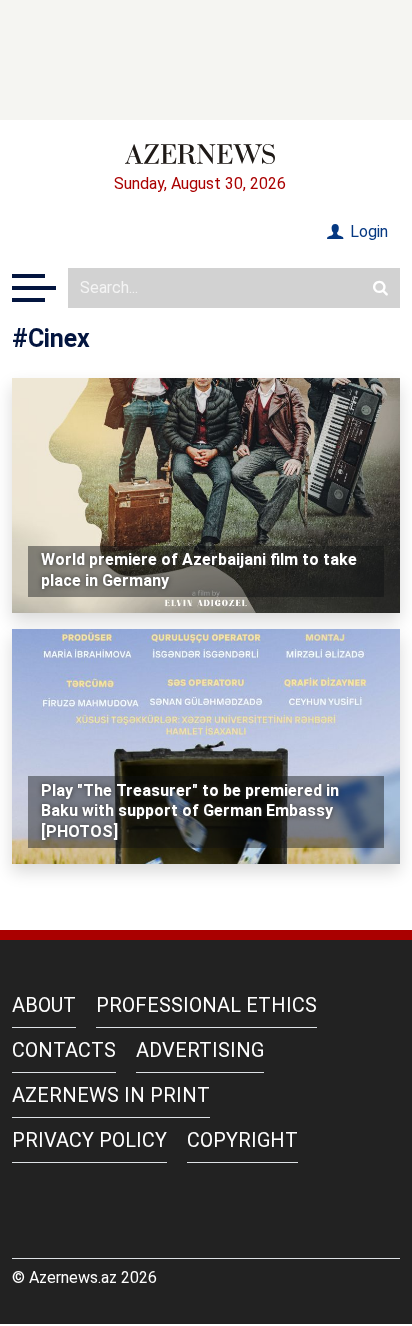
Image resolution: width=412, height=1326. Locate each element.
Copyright (242, 1140)
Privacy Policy (89, 1140)
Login (367, 231)
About (44, 1005)
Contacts (64, 1050)
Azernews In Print (111, 1095)
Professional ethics (206, 1005)
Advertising (200, 1050)
